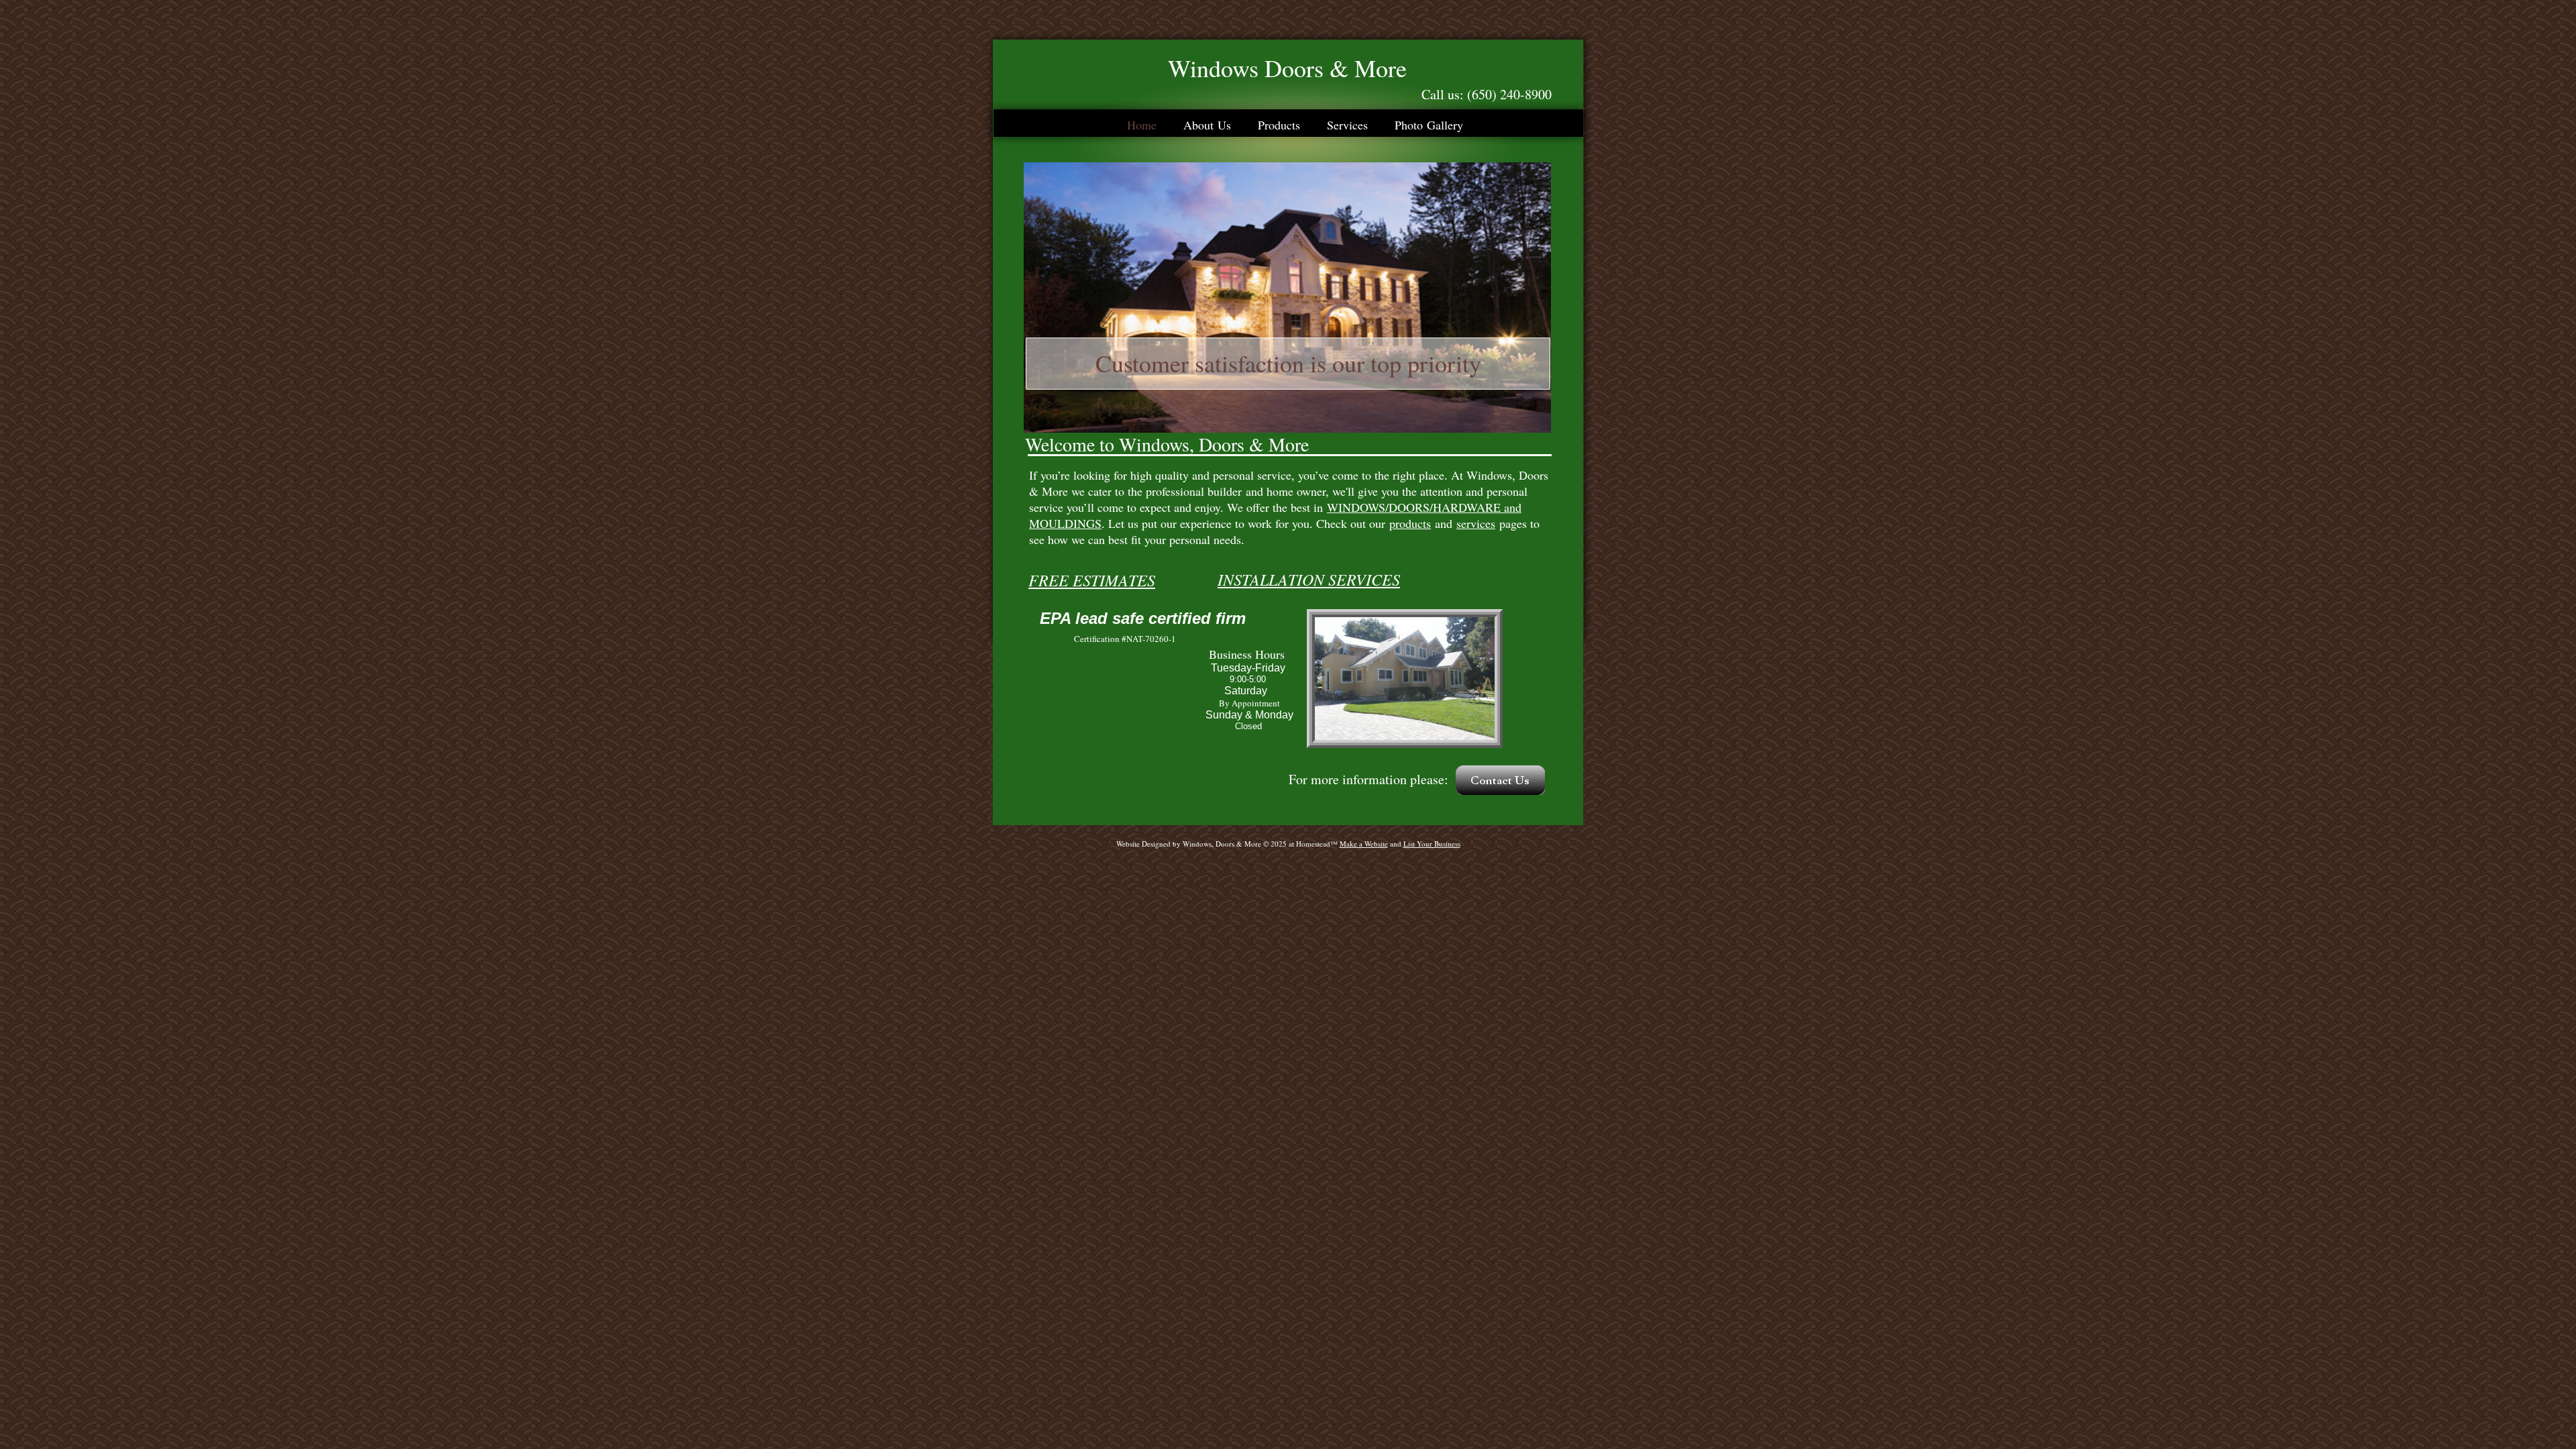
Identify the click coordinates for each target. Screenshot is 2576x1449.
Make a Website (1364, 844)
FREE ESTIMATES (1092, 580)
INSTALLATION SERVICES (1309, 579)
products (1410, 523)
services (1476, 523)
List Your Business (1432, 844)
